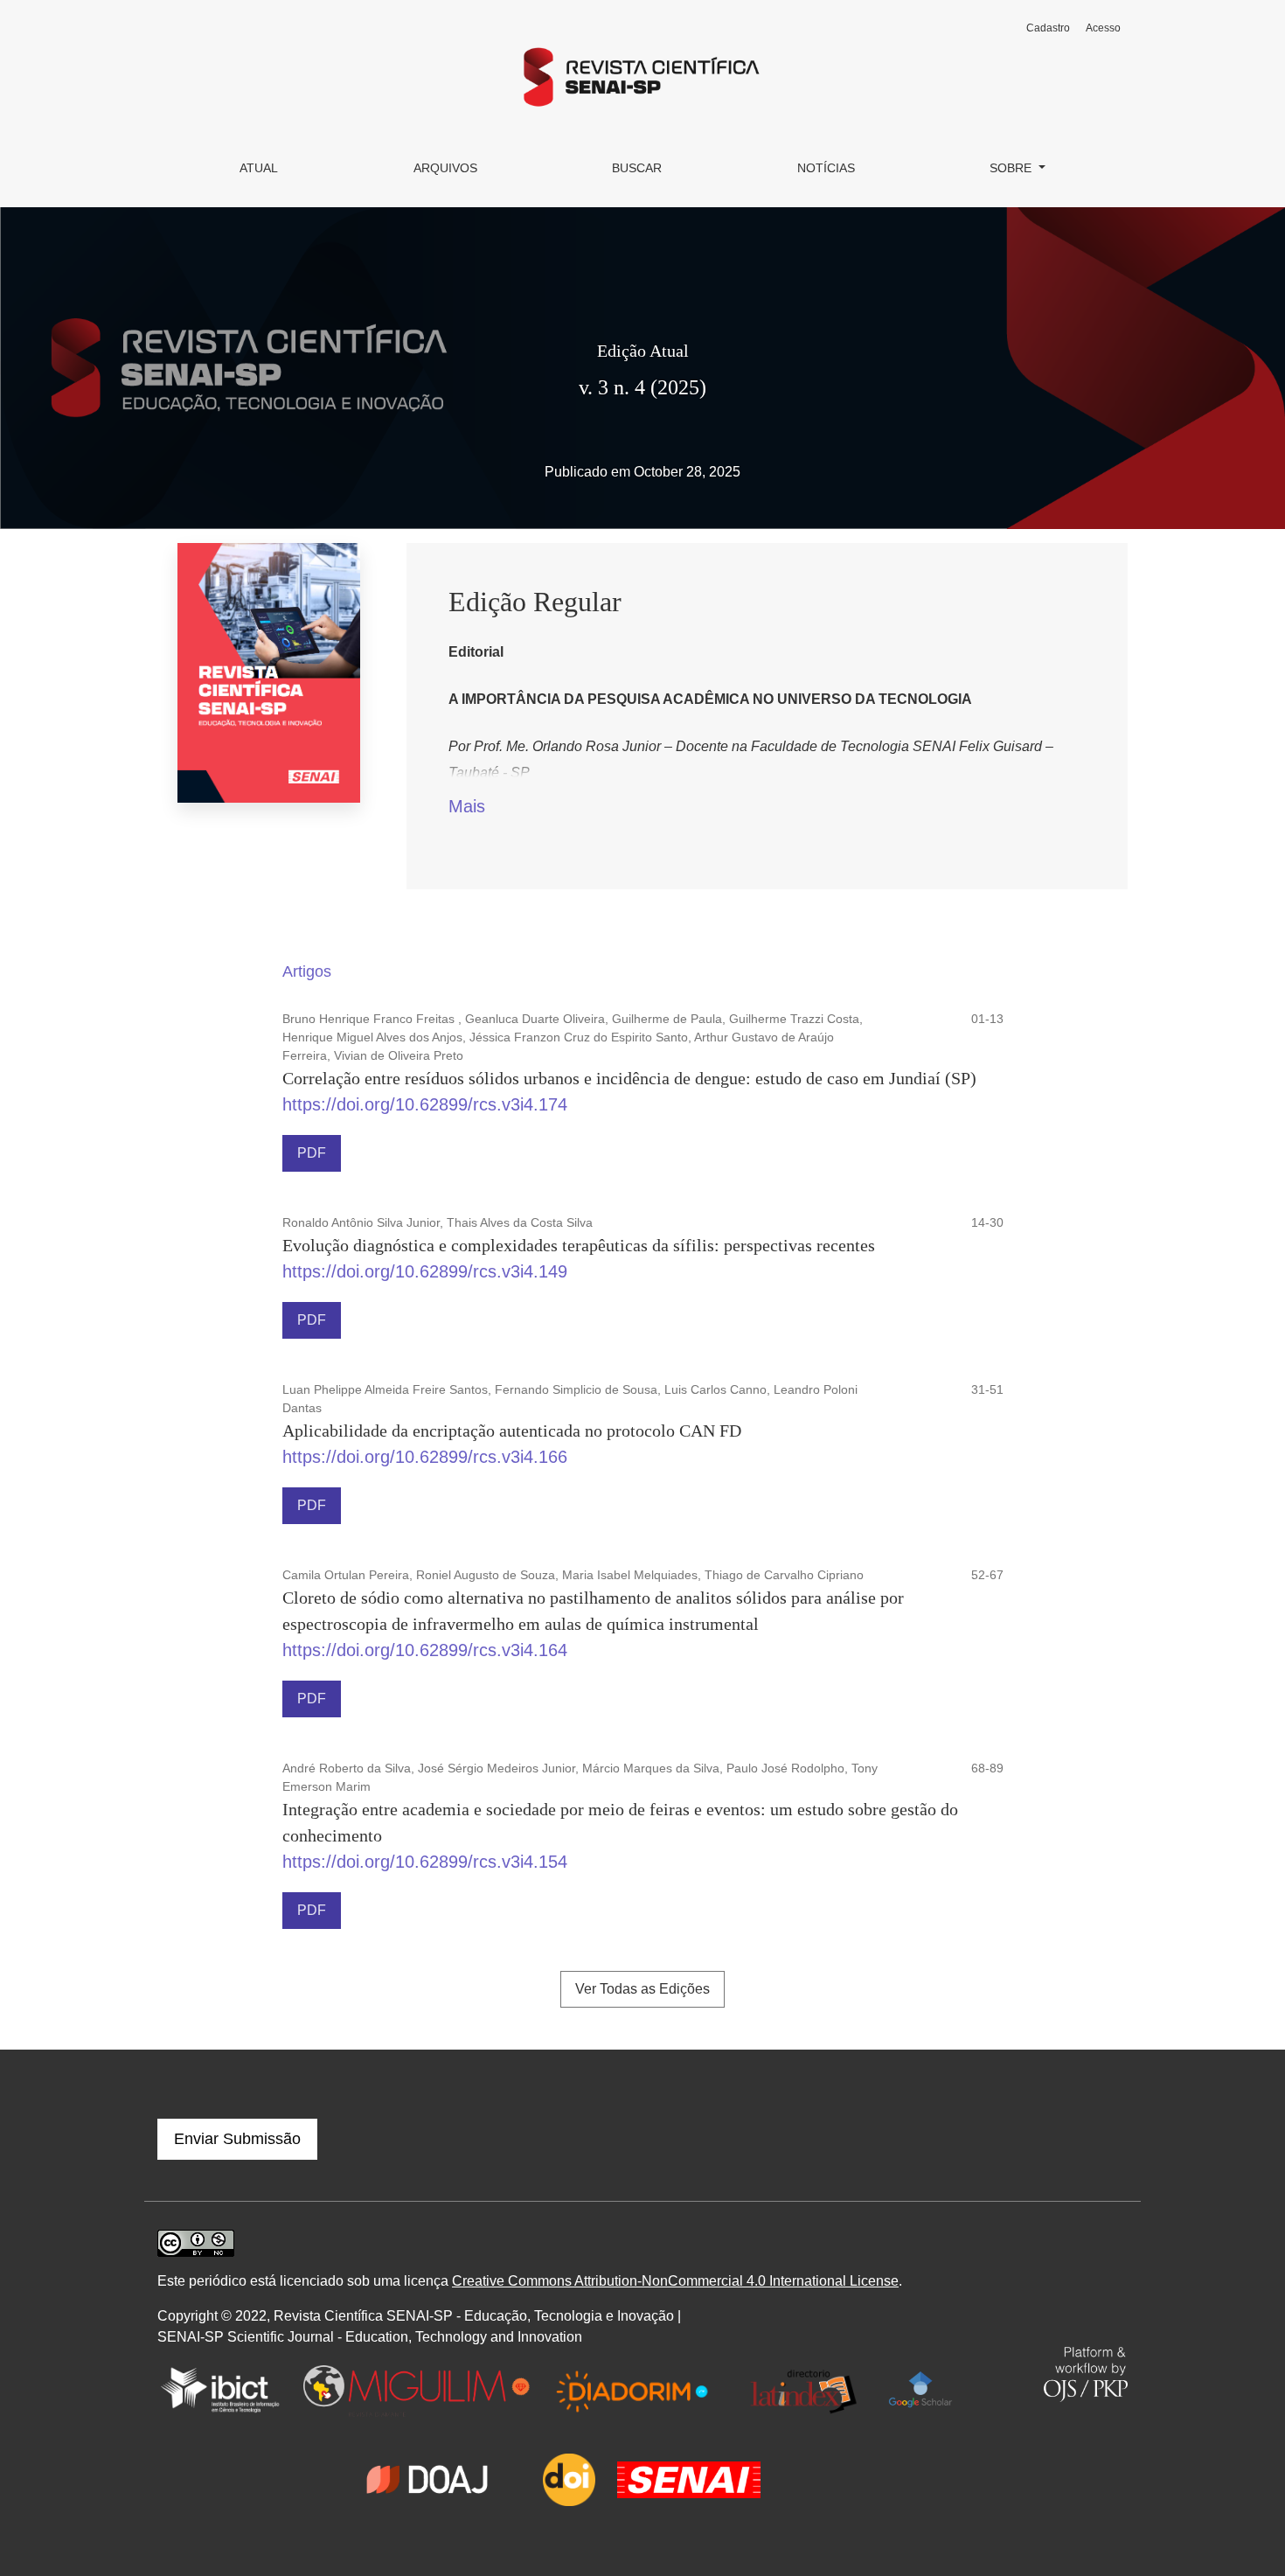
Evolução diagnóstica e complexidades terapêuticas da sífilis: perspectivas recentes (579, 1245)
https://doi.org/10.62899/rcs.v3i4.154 (425, 1862)
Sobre (1012, 168)
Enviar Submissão (237, 2139)
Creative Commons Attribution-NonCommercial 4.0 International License (675, 2281)
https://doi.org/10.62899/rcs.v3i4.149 (425, 1271)
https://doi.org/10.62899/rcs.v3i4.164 (425, 1650)
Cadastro (1048, 28)
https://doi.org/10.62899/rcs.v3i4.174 (425, 1104)
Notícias (826, 168)
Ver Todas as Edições (642, 1989)
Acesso (1103, 28)
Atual (259, 168)
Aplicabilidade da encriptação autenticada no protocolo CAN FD (512, 1431)
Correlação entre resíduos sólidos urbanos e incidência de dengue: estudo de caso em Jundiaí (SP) (629, 1078)
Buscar (637, 168)
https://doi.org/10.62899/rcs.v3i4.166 (425, 1457)
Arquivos (445, 168)
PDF (312, 1153)
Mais (467, 806)
